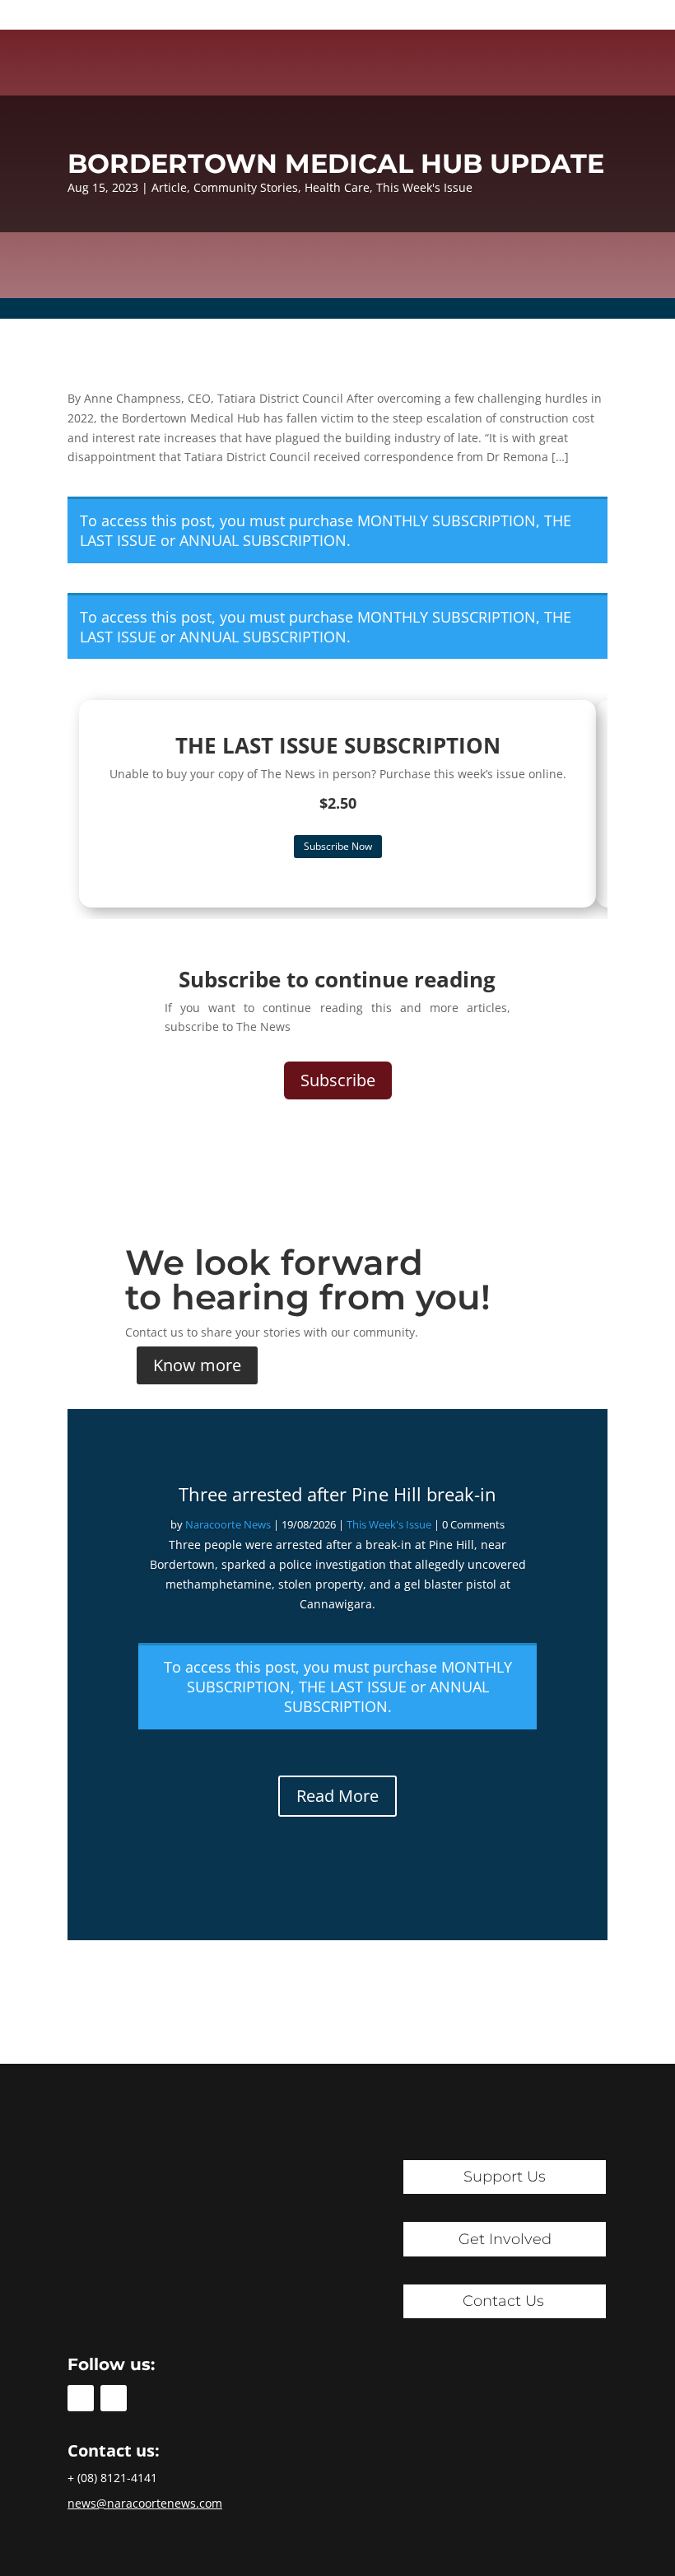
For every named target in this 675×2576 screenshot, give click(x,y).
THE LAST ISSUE (353, 1687)
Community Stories (246, 187)
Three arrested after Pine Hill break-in (337, 1494)
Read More (337, 1796)
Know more (197, 1365)
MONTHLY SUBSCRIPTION (447, 520)
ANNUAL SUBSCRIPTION (263, 540)
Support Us (505, 2177)
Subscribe (338, 1080)
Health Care (337, 187)
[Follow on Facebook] (81, 2398)
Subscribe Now (338, 846)
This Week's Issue (424, 187)
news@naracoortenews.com (145, 2503)
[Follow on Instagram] (114, 2398)
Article (169, 187)
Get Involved (505, 2239)
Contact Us (503, 2301)
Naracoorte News (228, 1524)
